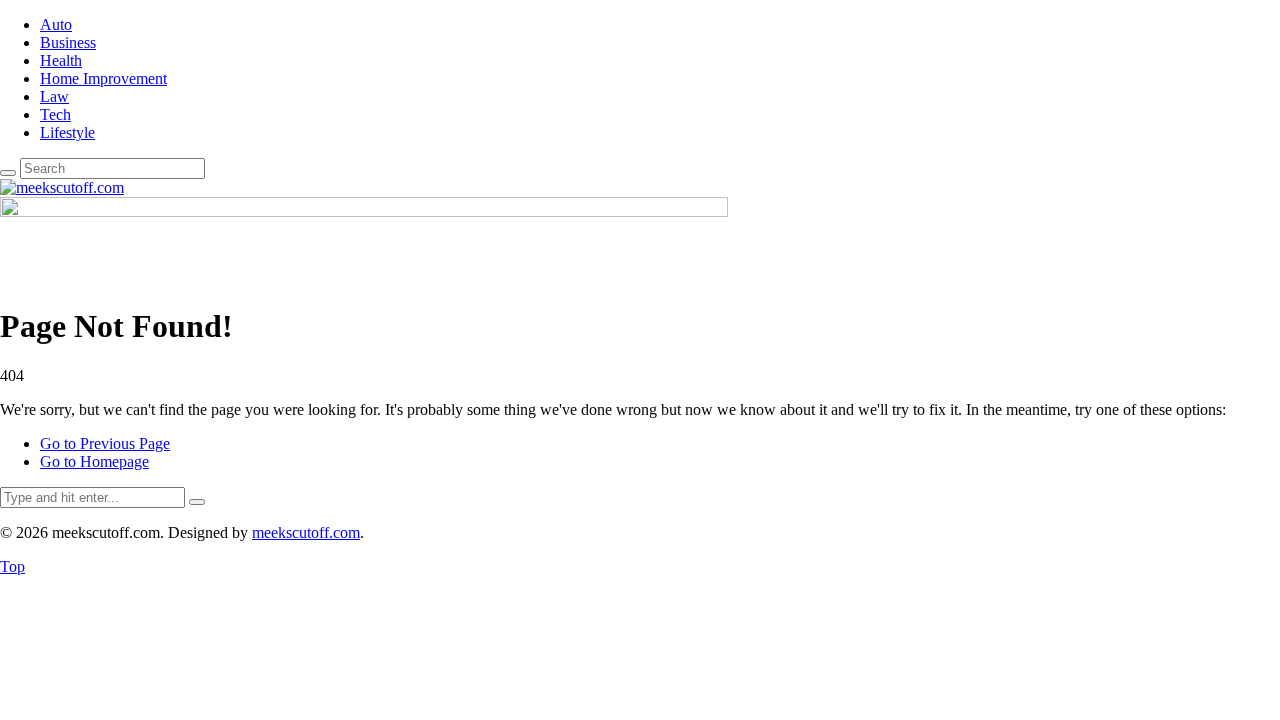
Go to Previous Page (105, 443)
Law (54, 96)
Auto (56, 24)
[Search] (8, 173)
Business (68, 42)
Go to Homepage (94, 461)
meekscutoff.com (306, 532)
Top (12, 566)
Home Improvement (103, 78)
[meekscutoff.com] (62, 187)
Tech (55, 114)
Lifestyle (67, 132)
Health (61, 60)
